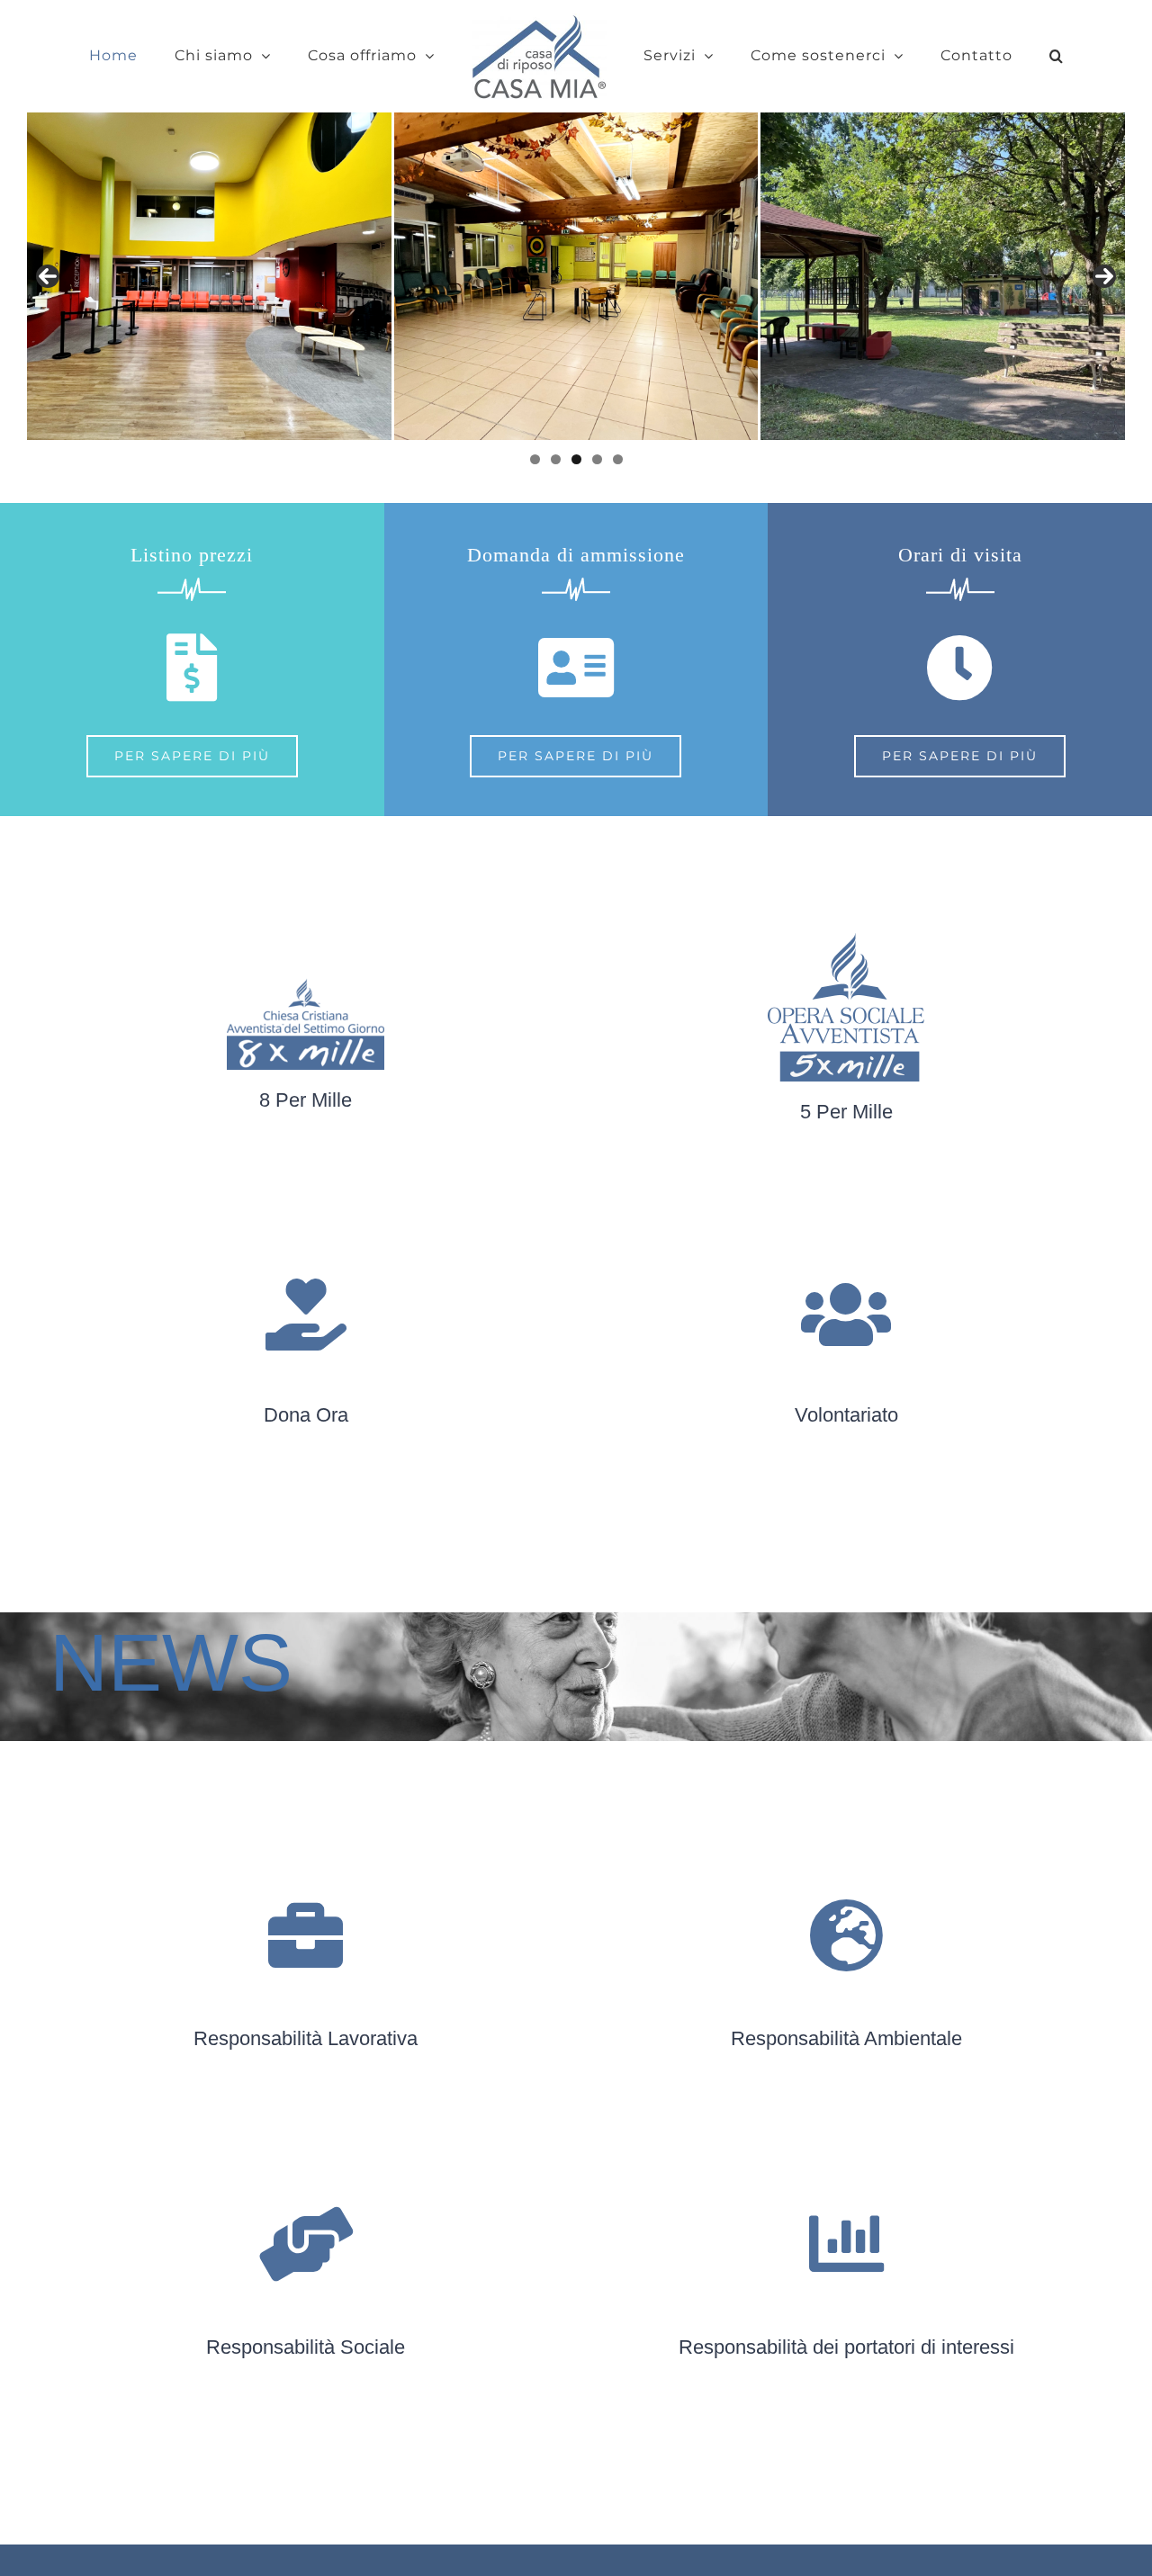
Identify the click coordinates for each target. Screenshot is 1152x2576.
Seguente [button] (1104, 276)
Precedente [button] (48, 276)
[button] (994, 56)
